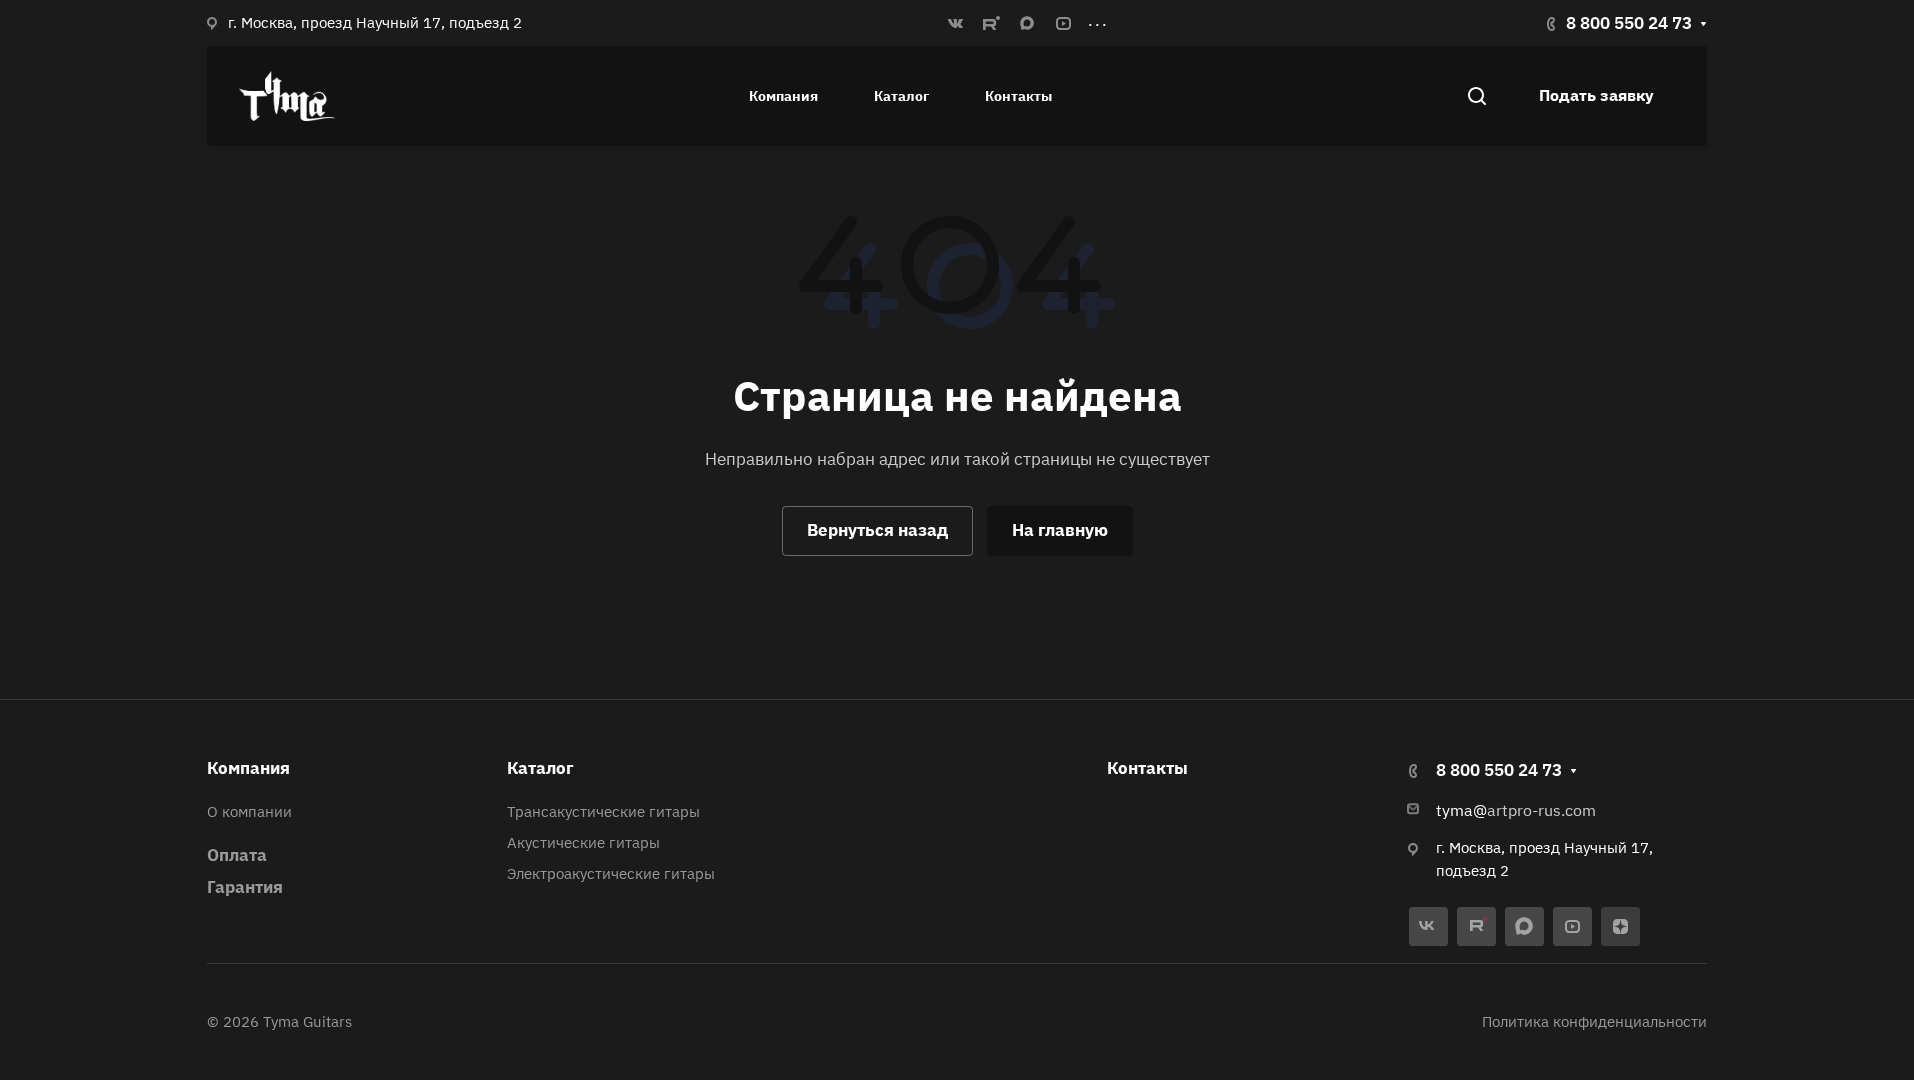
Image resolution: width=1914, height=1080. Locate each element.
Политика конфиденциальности (1594, 1021)
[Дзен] (1620, 926)
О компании (249, 811)
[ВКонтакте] (955, 23)
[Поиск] (1476, 96)
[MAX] (1027, 23)
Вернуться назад (877, 530)
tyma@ (1461, 810)
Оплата (237, 855)
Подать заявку (1596, 95)
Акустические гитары (583, 842)
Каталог (540, 768)
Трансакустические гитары (603, 811)
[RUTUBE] (991, 23)
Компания (248, 768)
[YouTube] (1063, 23)
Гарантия (245, 887)
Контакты (1147, 768)
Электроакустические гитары (611, 873)
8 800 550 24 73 (1629, 23)
